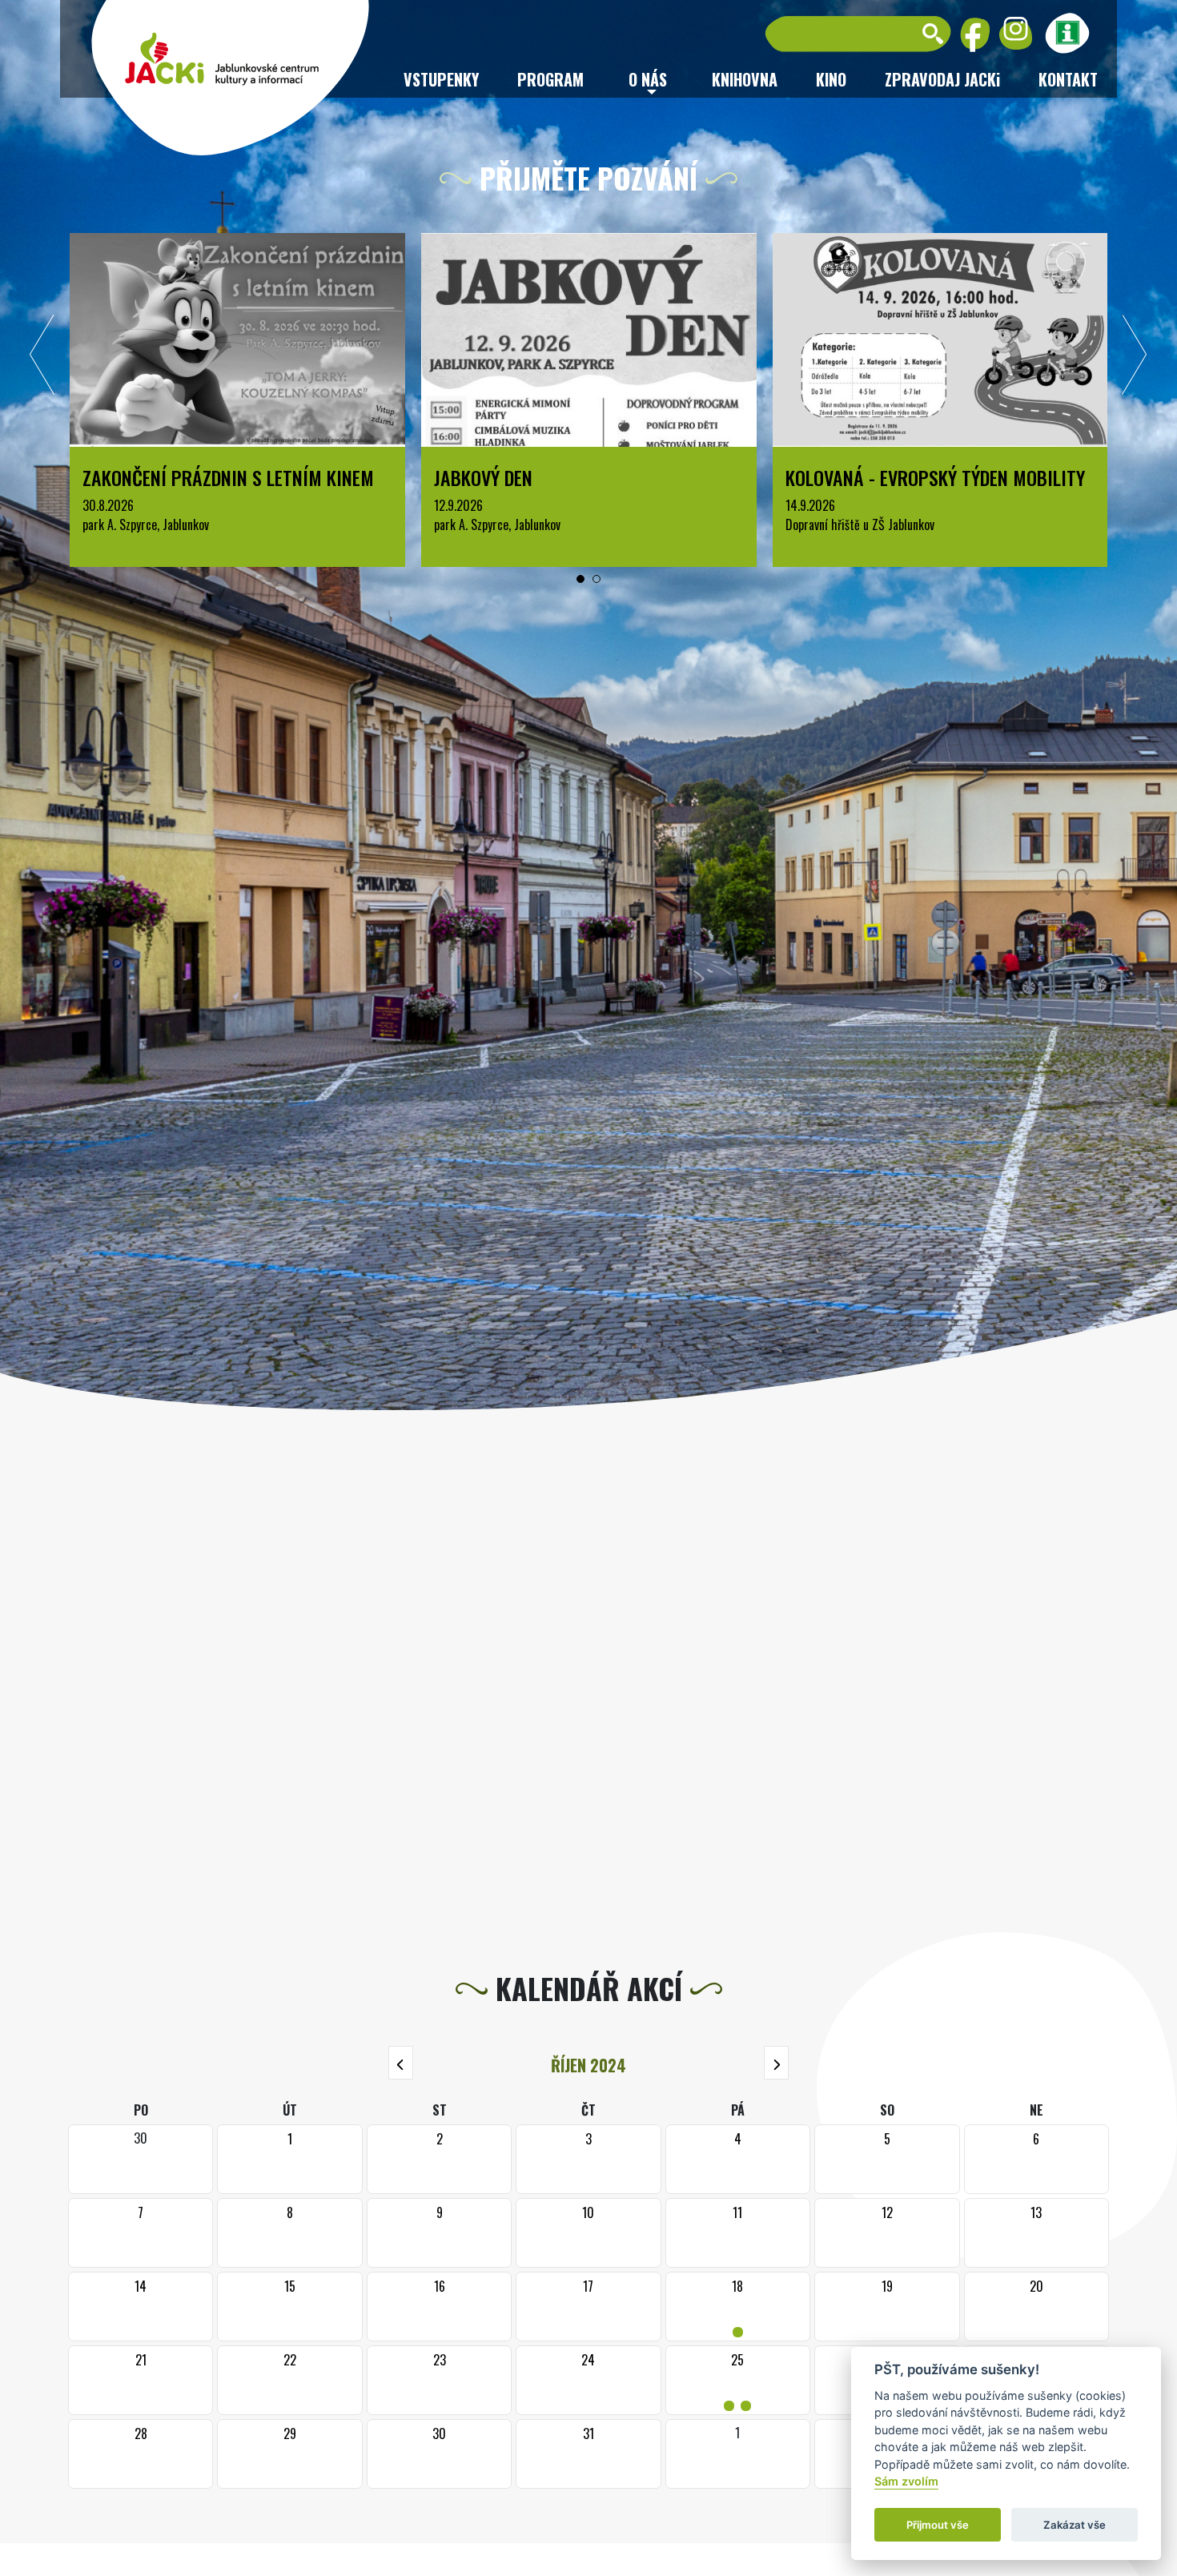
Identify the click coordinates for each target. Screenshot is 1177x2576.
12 (887, 2212)
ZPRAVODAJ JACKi (942, 79)
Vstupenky (441, 79)
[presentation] (42, 359)
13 (1036, 2212)
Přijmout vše (938, 2525)
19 (887, 2286)
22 (290, 2360)
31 (588, 2433)
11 (737, 2212)
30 (439, 2433)
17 (588, 2286)
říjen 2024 (588, 2065)
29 (290, 2433)
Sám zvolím (906, 2482)
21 (141, 2360)
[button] (580, 579)
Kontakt (1068, 79)
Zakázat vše (1075, 2525)
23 (440, 2360)
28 (141, 2433)
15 (290, 2286)
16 (440, 2286)
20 (1036, 2286)
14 (141, 2286)
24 (588, 2360)
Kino (831, 79)
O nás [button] (648, 79)
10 (588, 2212)
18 (738, 2307)
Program (550, 79)
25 (737, 2380)
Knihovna (745, 79)
